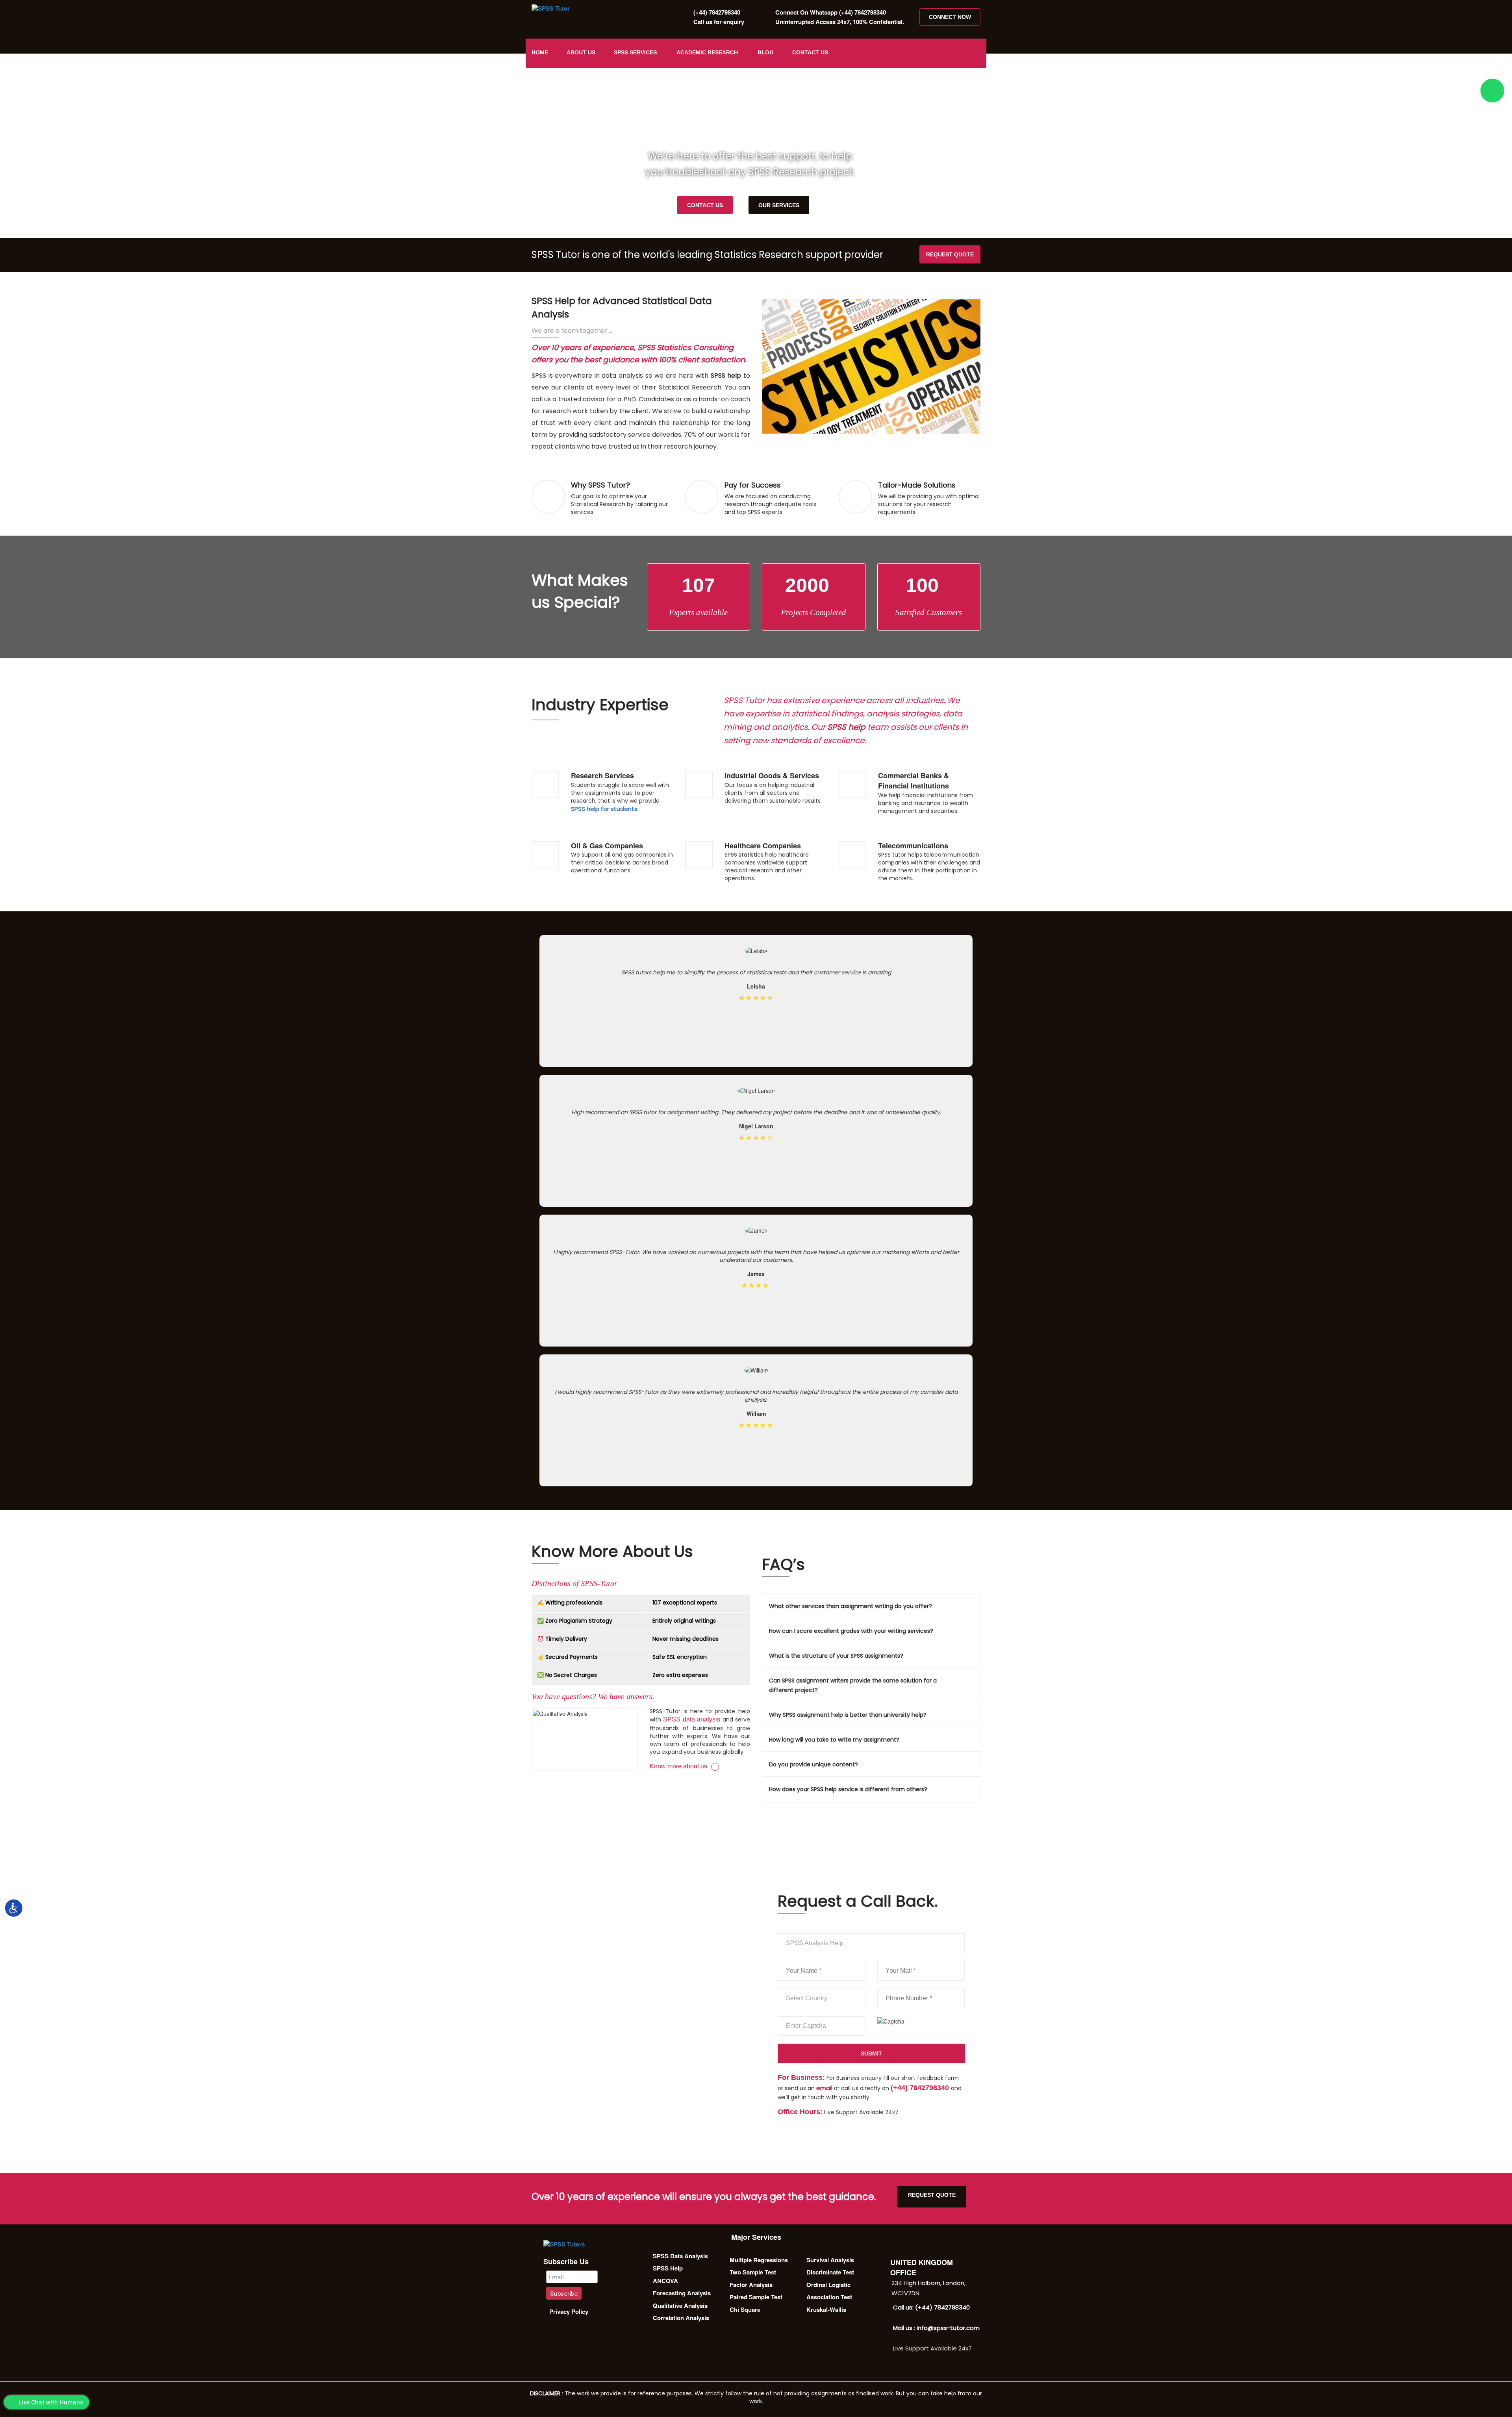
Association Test (829, 2297)
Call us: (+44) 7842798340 (931, 2307)
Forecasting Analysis (682, 2293)
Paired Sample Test (756, 2297)
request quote (950, 254)
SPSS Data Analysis (680, 2256)
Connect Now (950, 17)
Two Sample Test (753, 2272)
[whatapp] (1492, 91)
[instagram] (949, 53)
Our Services (779, 205)
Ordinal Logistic (828, 2285)
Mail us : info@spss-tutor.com (936, 2328)
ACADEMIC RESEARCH (707, 52)
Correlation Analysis (681, 2318)
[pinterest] (963, 53)
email (824, 2088)
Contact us (810, 52)
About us (581, 52)
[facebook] (923, 53)
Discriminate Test (830, 2272)
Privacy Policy (569, 2311)
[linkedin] (976, 53)
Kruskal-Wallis (826, 2309)
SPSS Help (668, 2268)
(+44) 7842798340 (717, 12)
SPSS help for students (604, 809)
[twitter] (936, 53)
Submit (871, 2053)
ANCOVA (665, 2281)
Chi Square (745, 2309)
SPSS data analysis (692, 1719)
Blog (766, 52)
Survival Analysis (830, 2260)
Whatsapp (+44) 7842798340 (831, 12)
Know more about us (678, 1766)
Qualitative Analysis (680, 2306)
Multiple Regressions (759, 2260)
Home (540, 52)
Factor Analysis (751, 2285)
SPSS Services (635, 52)
